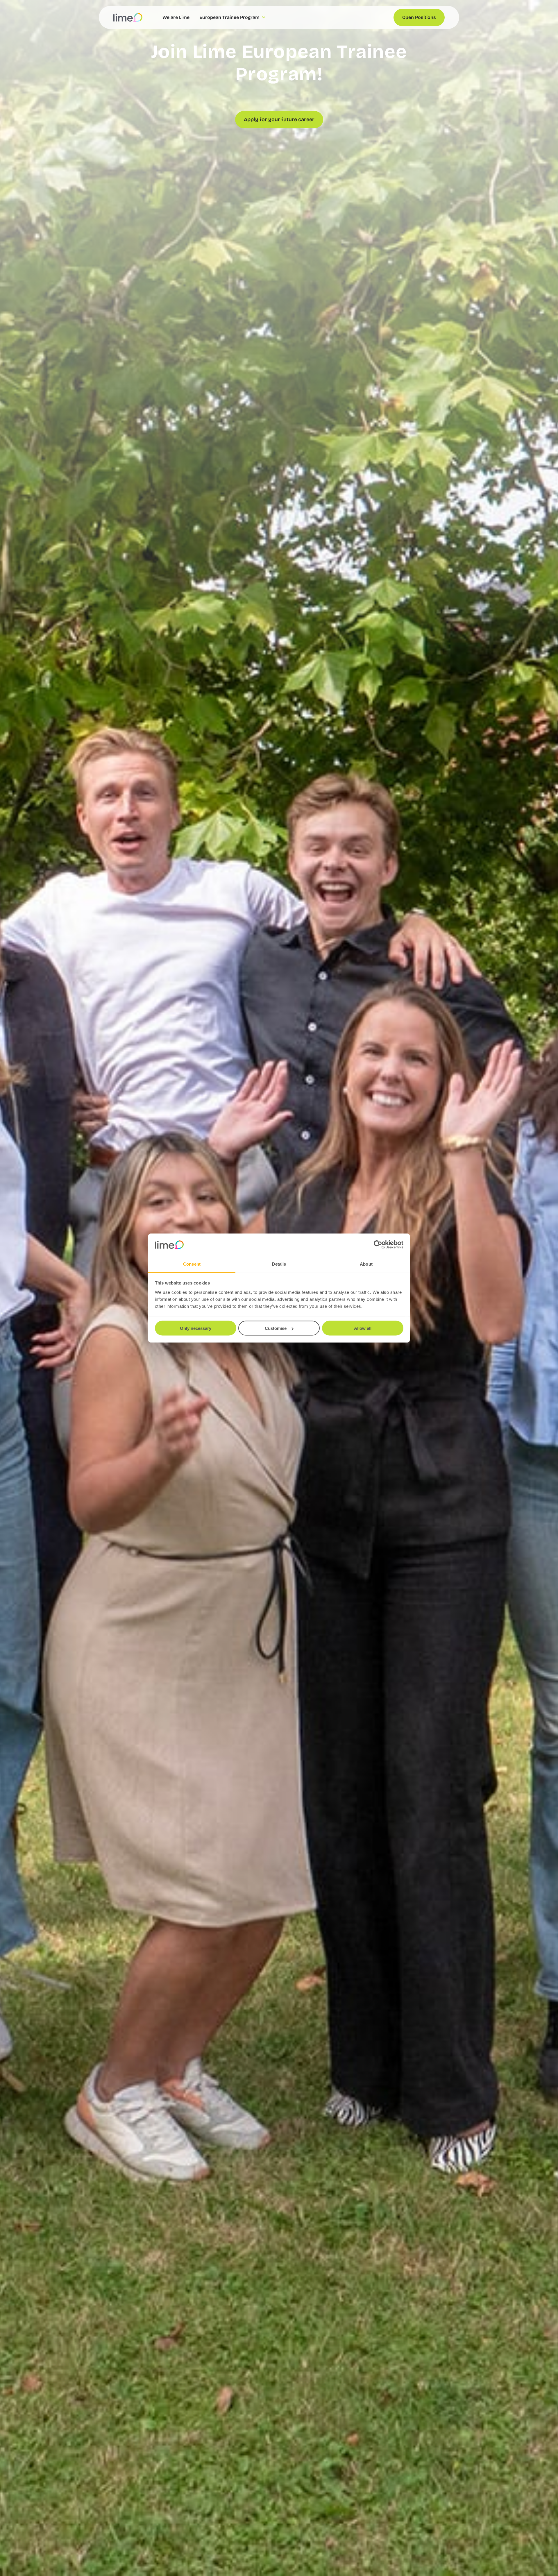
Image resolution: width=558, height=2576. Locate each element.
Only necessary (196, 1328)
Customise (276, 1328)
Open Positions (419, 17)
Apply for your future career (279, 119)
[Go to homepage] (128, 17)
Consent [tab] (192, 1264)
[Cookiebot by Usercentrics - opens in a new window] (378, 1245)
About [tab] (366, 1264)
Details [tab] (279, 1264)
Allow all (363, 1328)
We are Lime (176, 17)
